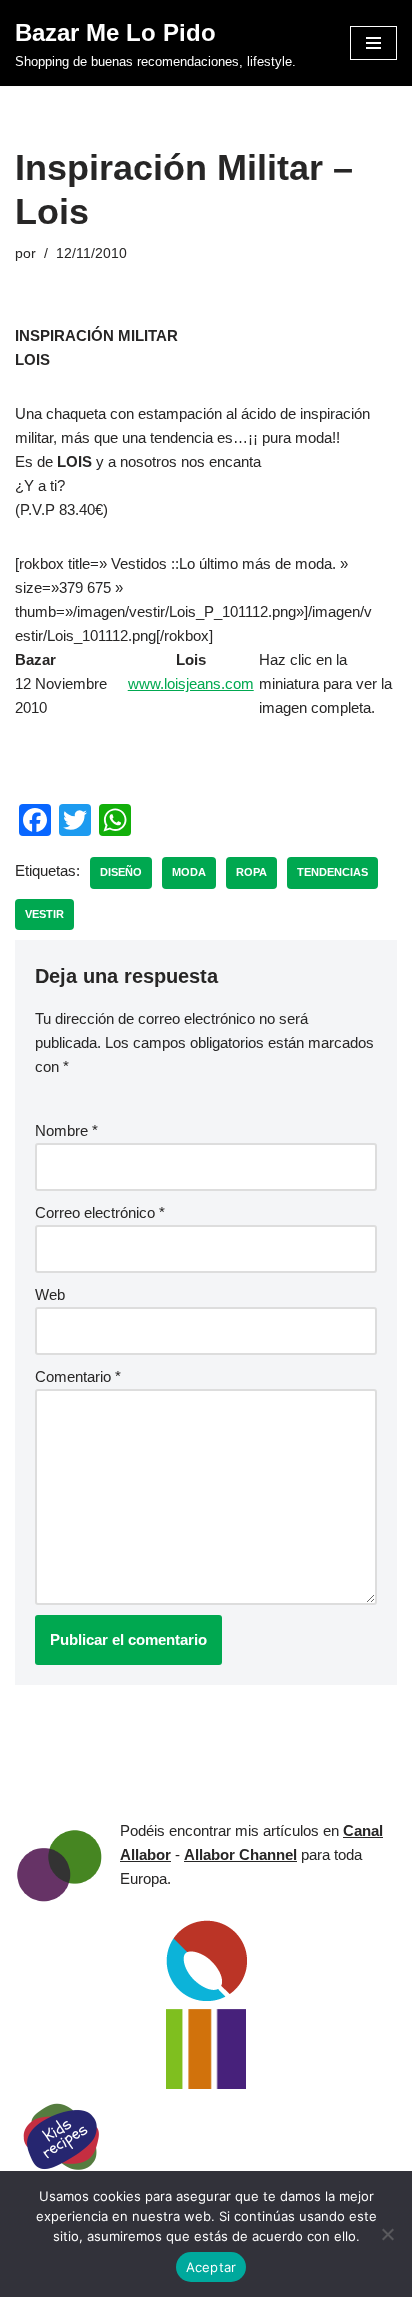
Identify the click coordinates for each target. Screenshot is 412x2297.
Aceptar (211, 2267)
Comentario (78, 1376)
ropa (251, 872)
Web (50, 1294)
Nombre (66, 1130)
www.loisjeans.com (191, 683)
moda (189, 872)
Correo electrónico (100, 1212)
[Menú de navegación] (373, 43)
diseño (121, 872)
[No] (387, 2234)
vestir (44, 914)
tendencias (332, 872)
